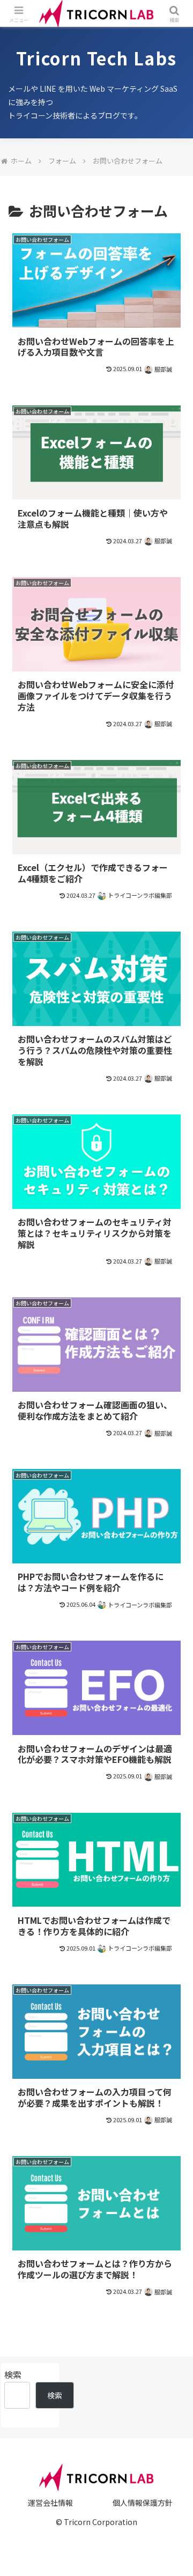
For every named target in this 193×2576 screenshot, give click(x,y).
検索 (13, 2374)
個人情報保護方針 (143, 2503)
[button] (172, 1824)
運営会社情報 (50, 2503)
